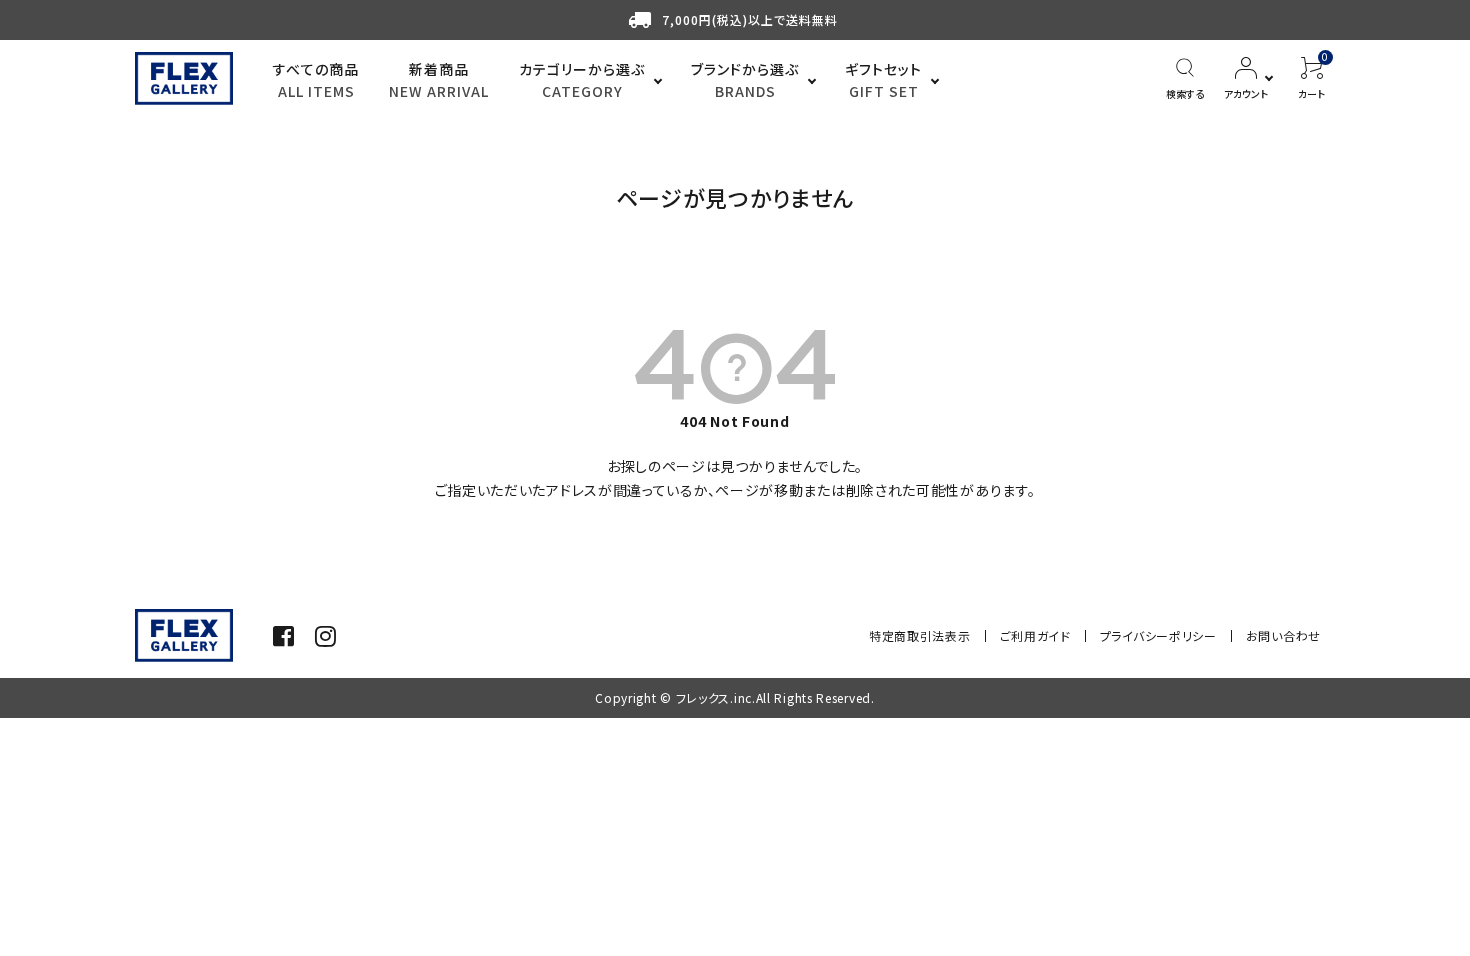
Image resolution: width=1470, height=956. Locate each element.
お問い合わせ (1283, 635)
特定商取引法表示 (920, 635)
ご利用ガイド (1035, 635)
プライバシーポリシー (1158, 635)
